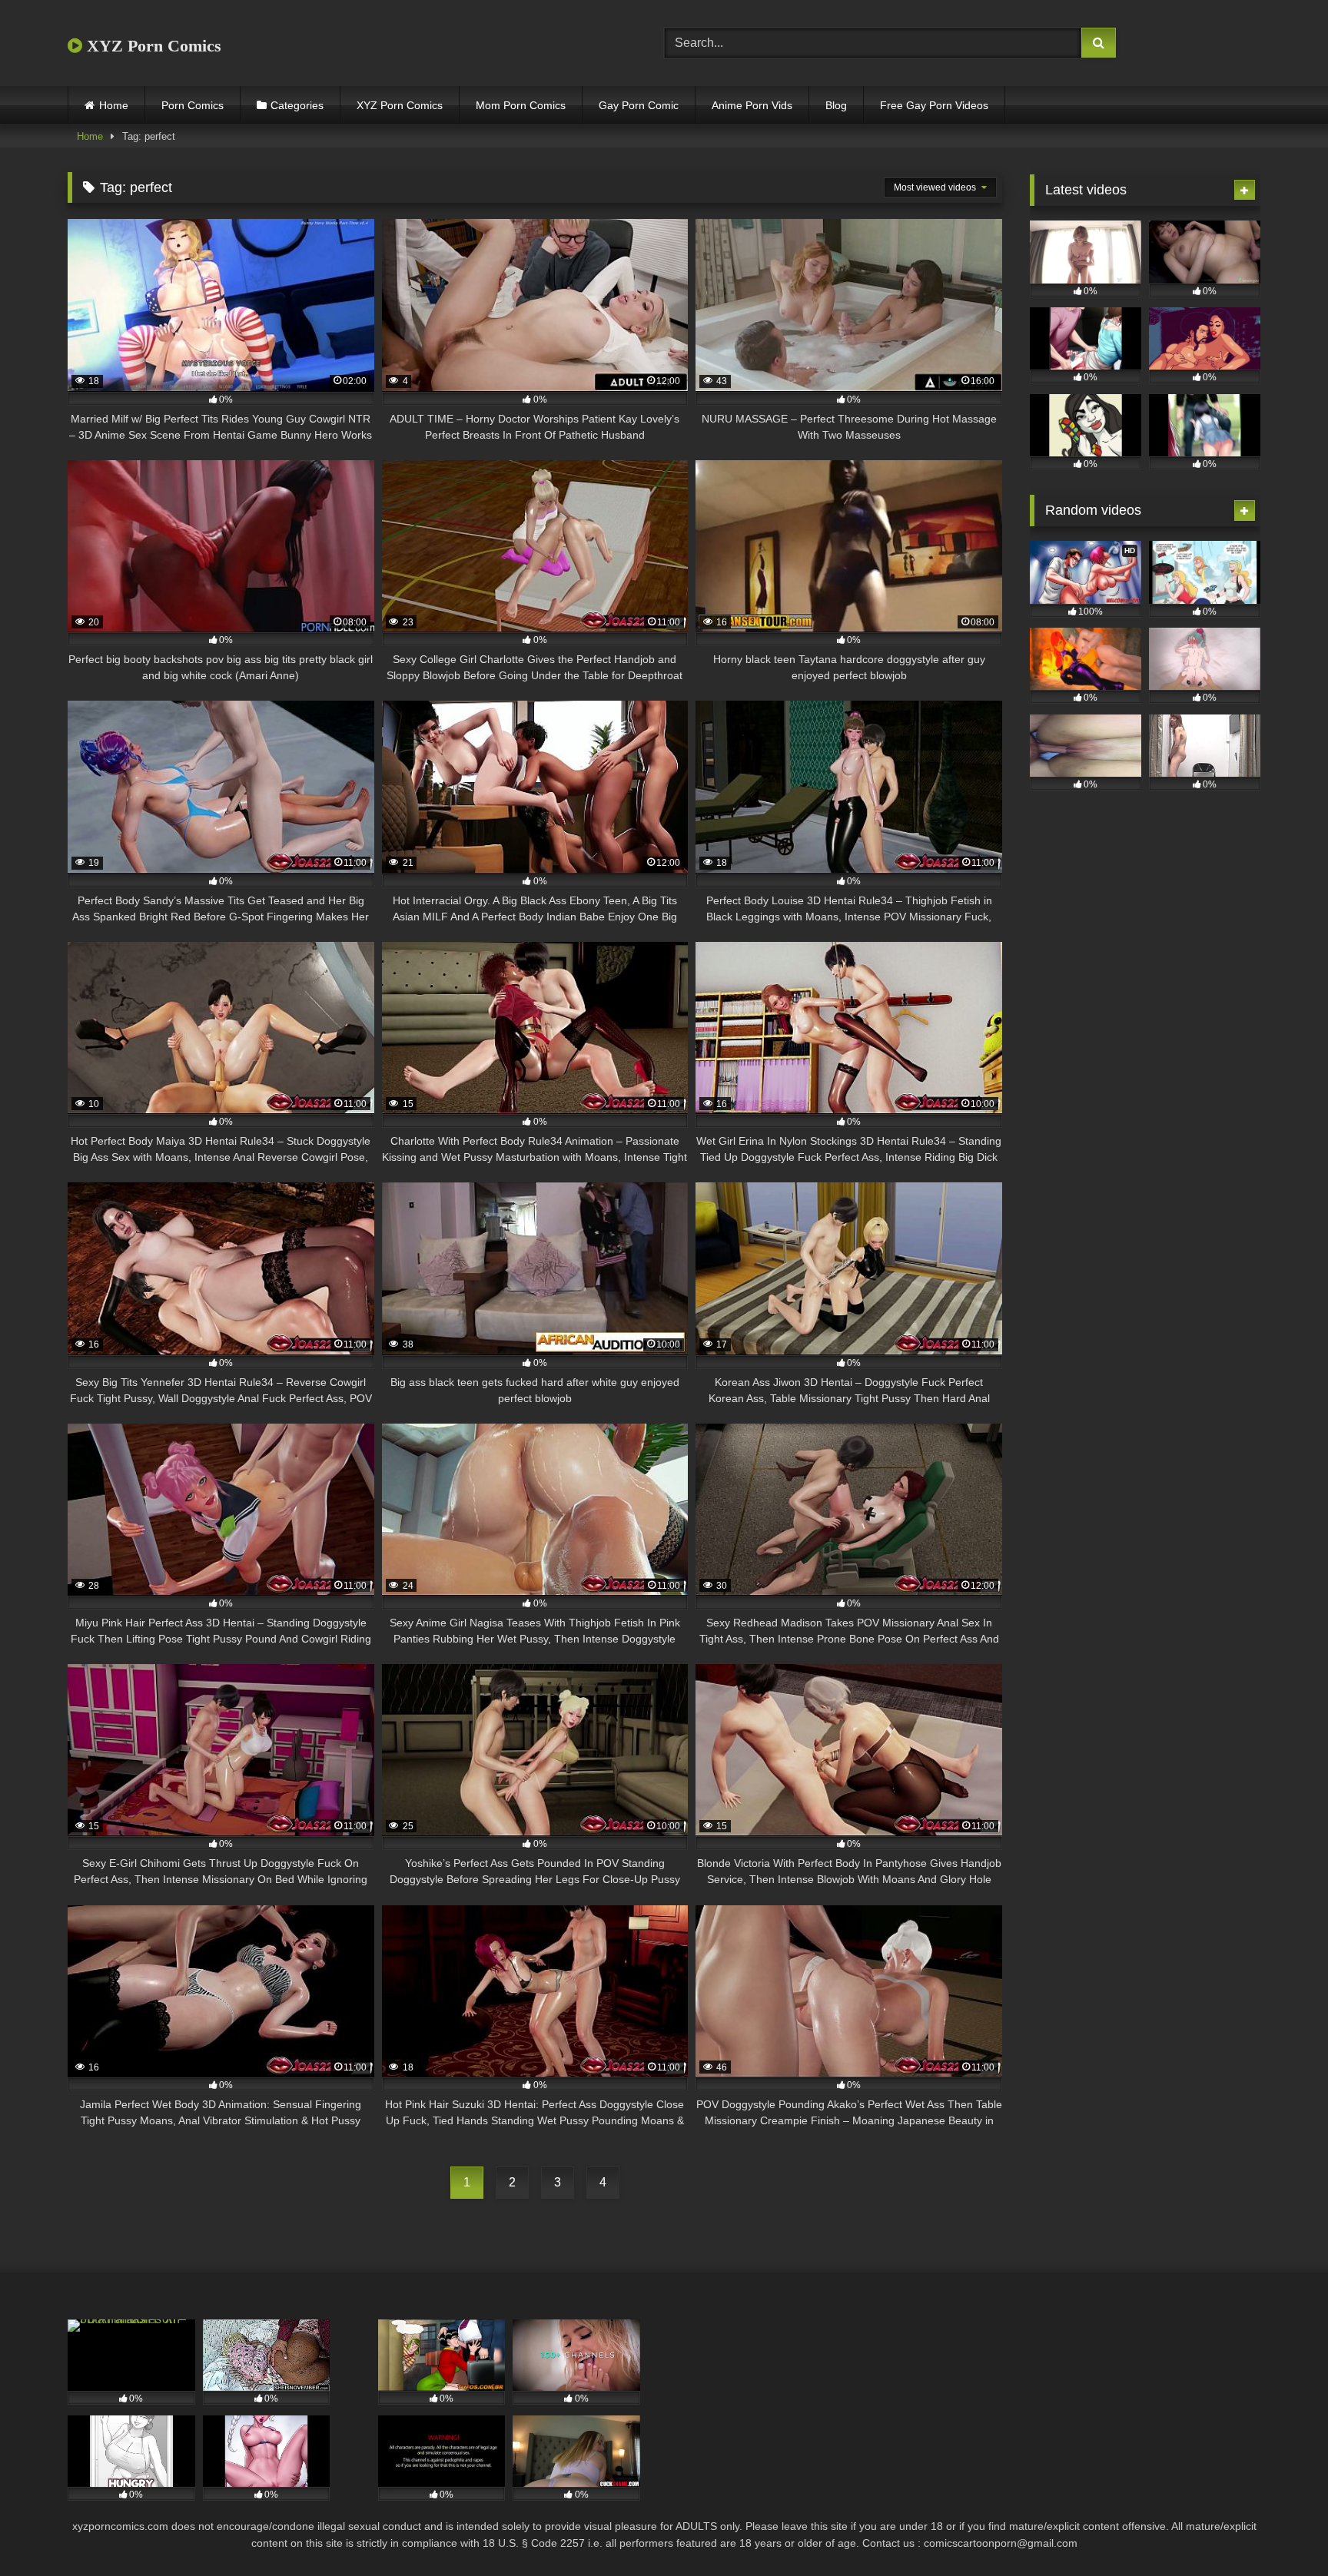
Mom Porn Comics (521, 105)
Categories (297, 105)
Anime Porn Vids (752, 105)
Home (114, 105)
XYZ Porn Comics (152, 46)
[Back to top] (1280, 2530)
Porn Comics (193, 105)
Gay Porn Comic (639, 105)
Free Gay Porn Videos (934, 105)
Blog (836, 105)
